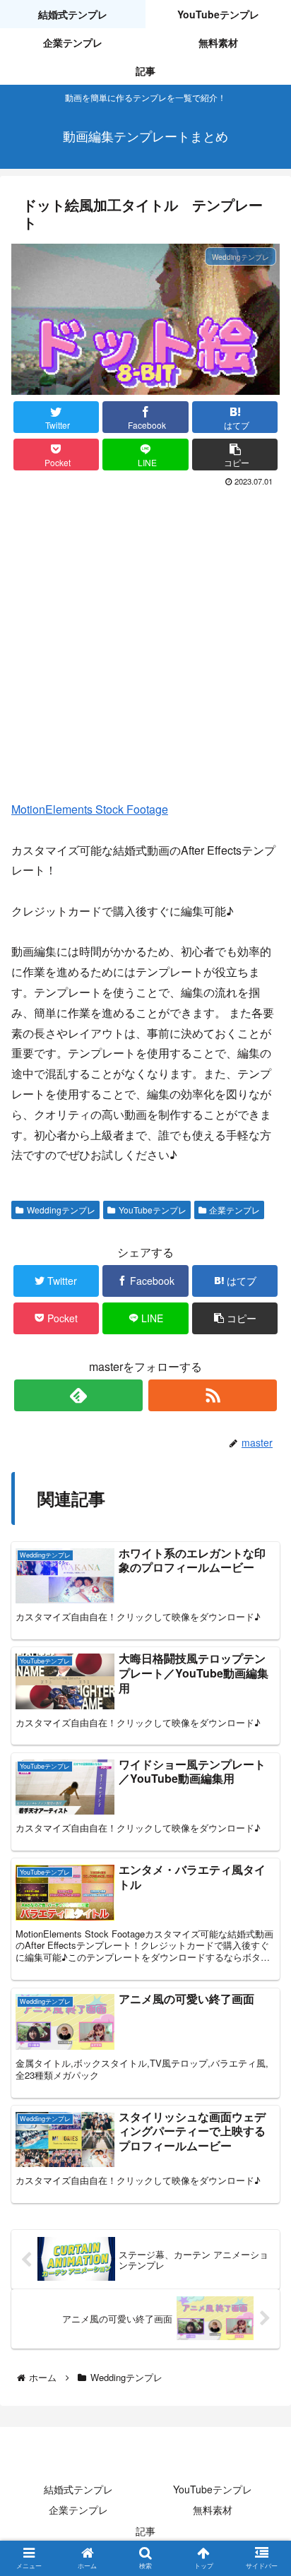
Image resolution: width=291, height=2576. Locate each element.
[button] (235, 455)
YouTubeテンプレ (153, 1210)
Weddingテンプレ (61, 1210)
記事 (145, 2531)
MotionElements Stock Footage (90, 809)
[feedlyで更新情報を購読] (78, 1395)
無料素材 (213, 2510)
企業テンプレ (234, 1210)
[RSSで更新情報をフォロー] (213, 1395)
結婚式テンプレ (78, 2489)
